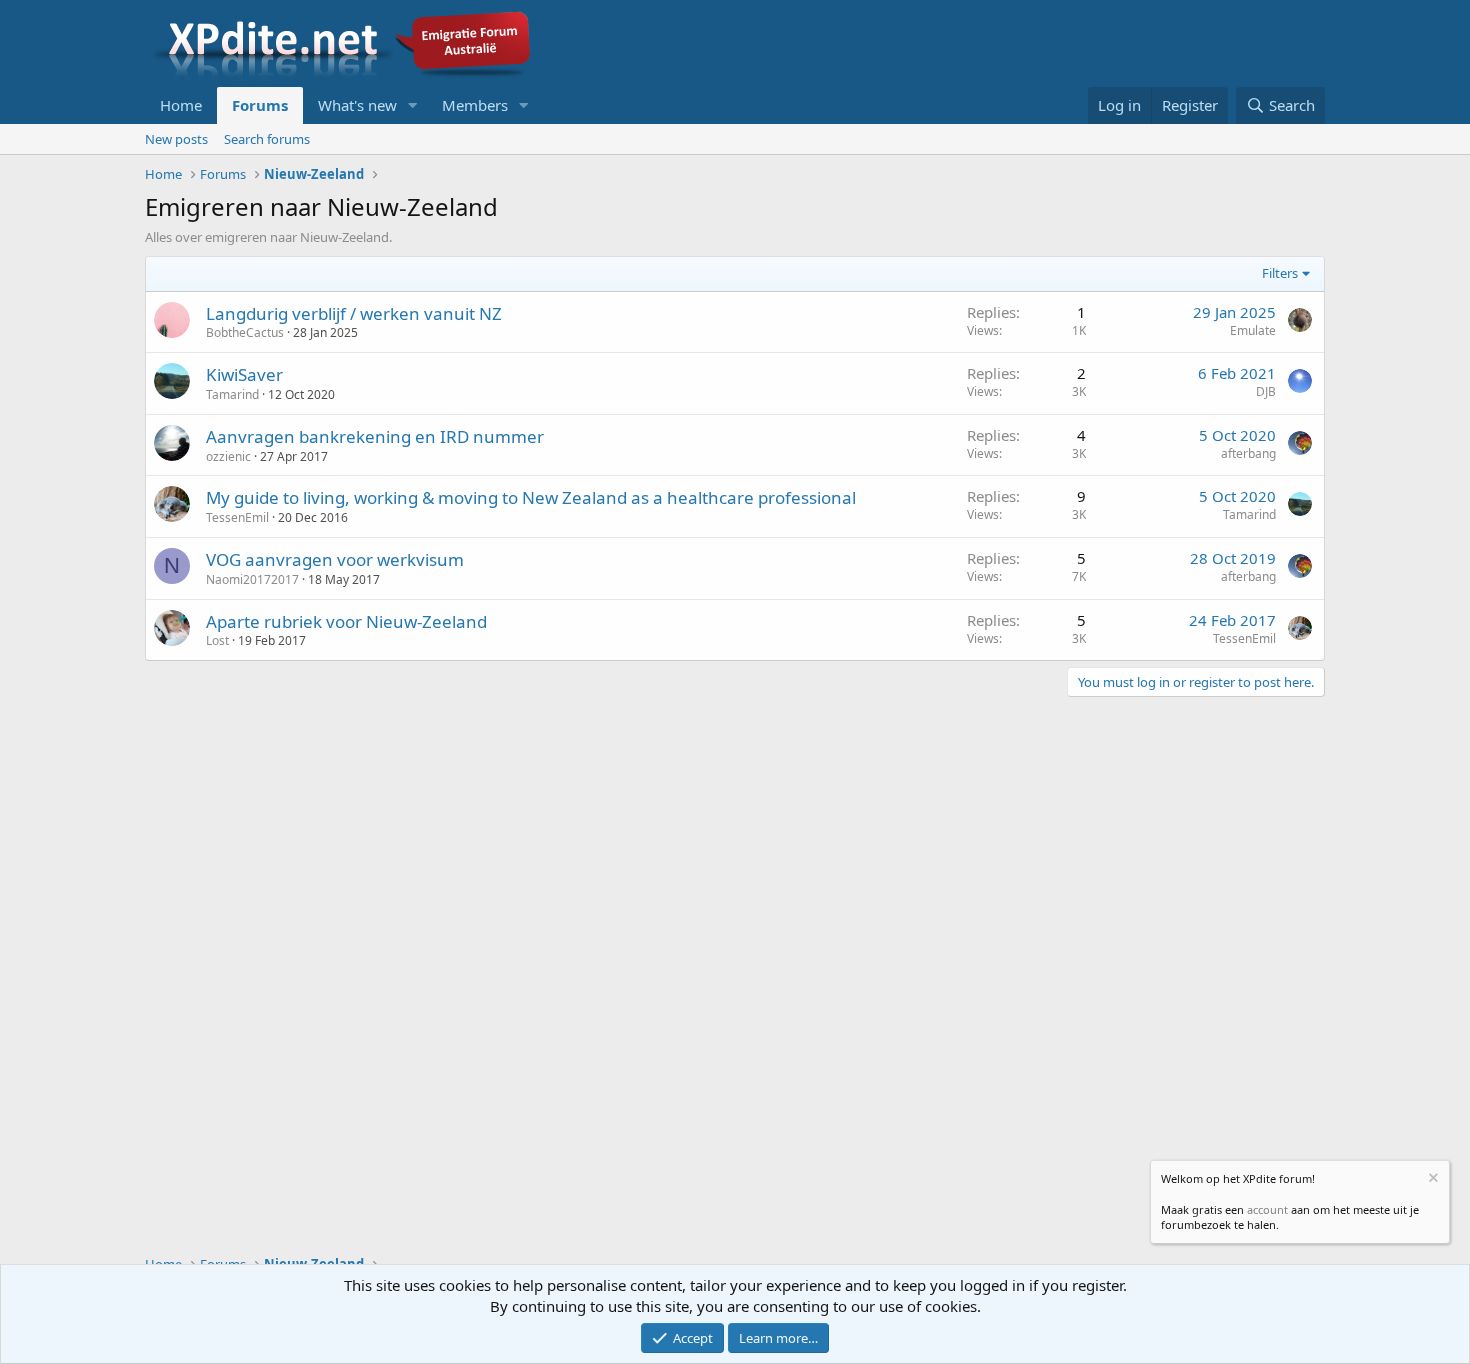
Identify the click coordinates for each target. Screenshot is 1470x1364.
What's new (357, 105)
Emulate (1253, 330)
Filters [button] (1280, 273)
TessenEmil (237, 517)
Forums (260, 105)
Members (475, 105)
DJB (1266, 391)
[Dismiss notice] (1432, 1180)
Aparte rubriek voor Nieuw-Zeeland (346, 621)
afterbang (1248, 453)
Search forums (267, 139)
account (1267, 1209)
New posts (176, 139)
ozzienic (228, 456)
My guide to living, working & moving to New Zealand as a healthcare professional (531, 497)
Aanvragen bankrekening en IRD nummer (375, 436)
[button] (413, 105)
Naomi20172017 (252, 579)
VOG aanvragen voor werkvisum (335, 559)
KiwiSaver (244, 374)
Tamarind (232, 394)
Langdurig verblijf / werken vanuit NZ (354, 313)
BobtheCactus (245, 332)
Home (181, 105)
